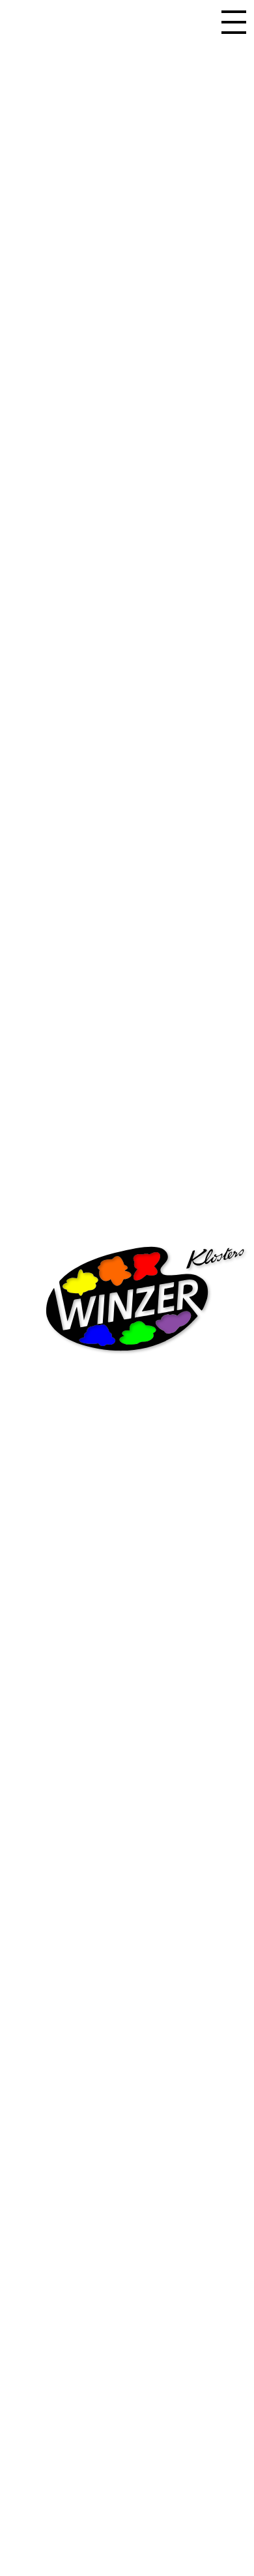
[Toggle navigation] (234, 21)
